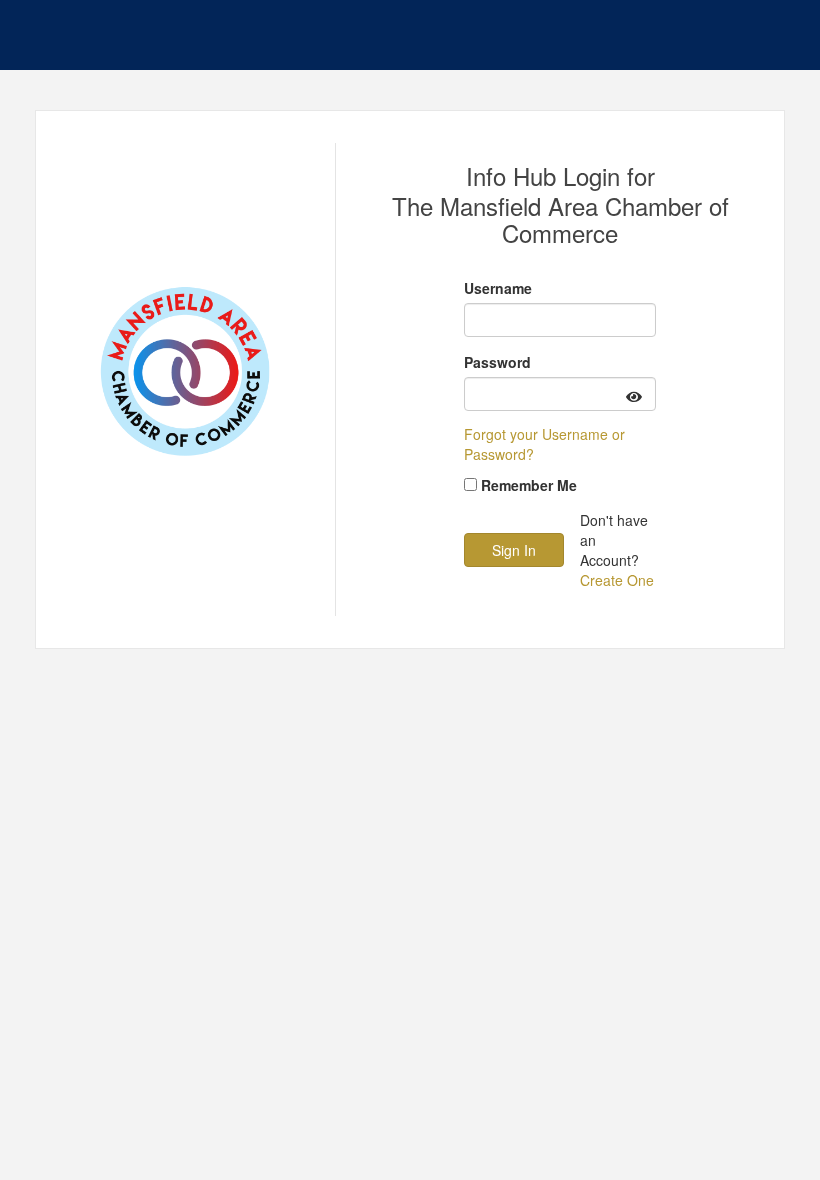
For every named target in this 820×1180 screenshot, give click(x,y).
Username (498, 288)
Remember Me (529, 485)
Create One (617, 580)
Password (497, 362)
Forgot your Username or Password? (544, 444)
